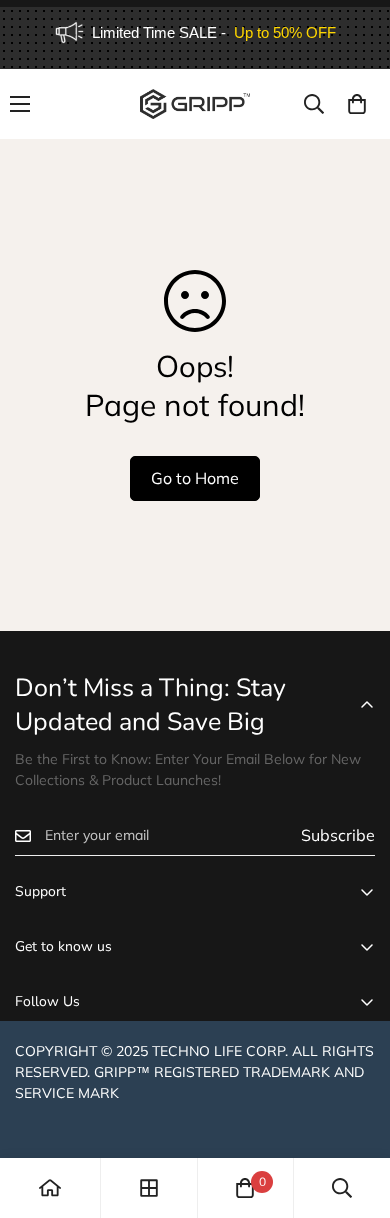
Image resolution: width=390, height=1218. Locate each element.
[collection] (149, 1188)
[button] (357, 104)
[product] (50, 1188)
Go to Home (195, 478)
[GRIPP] (195, 104)
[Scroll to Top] (354, 1112)
